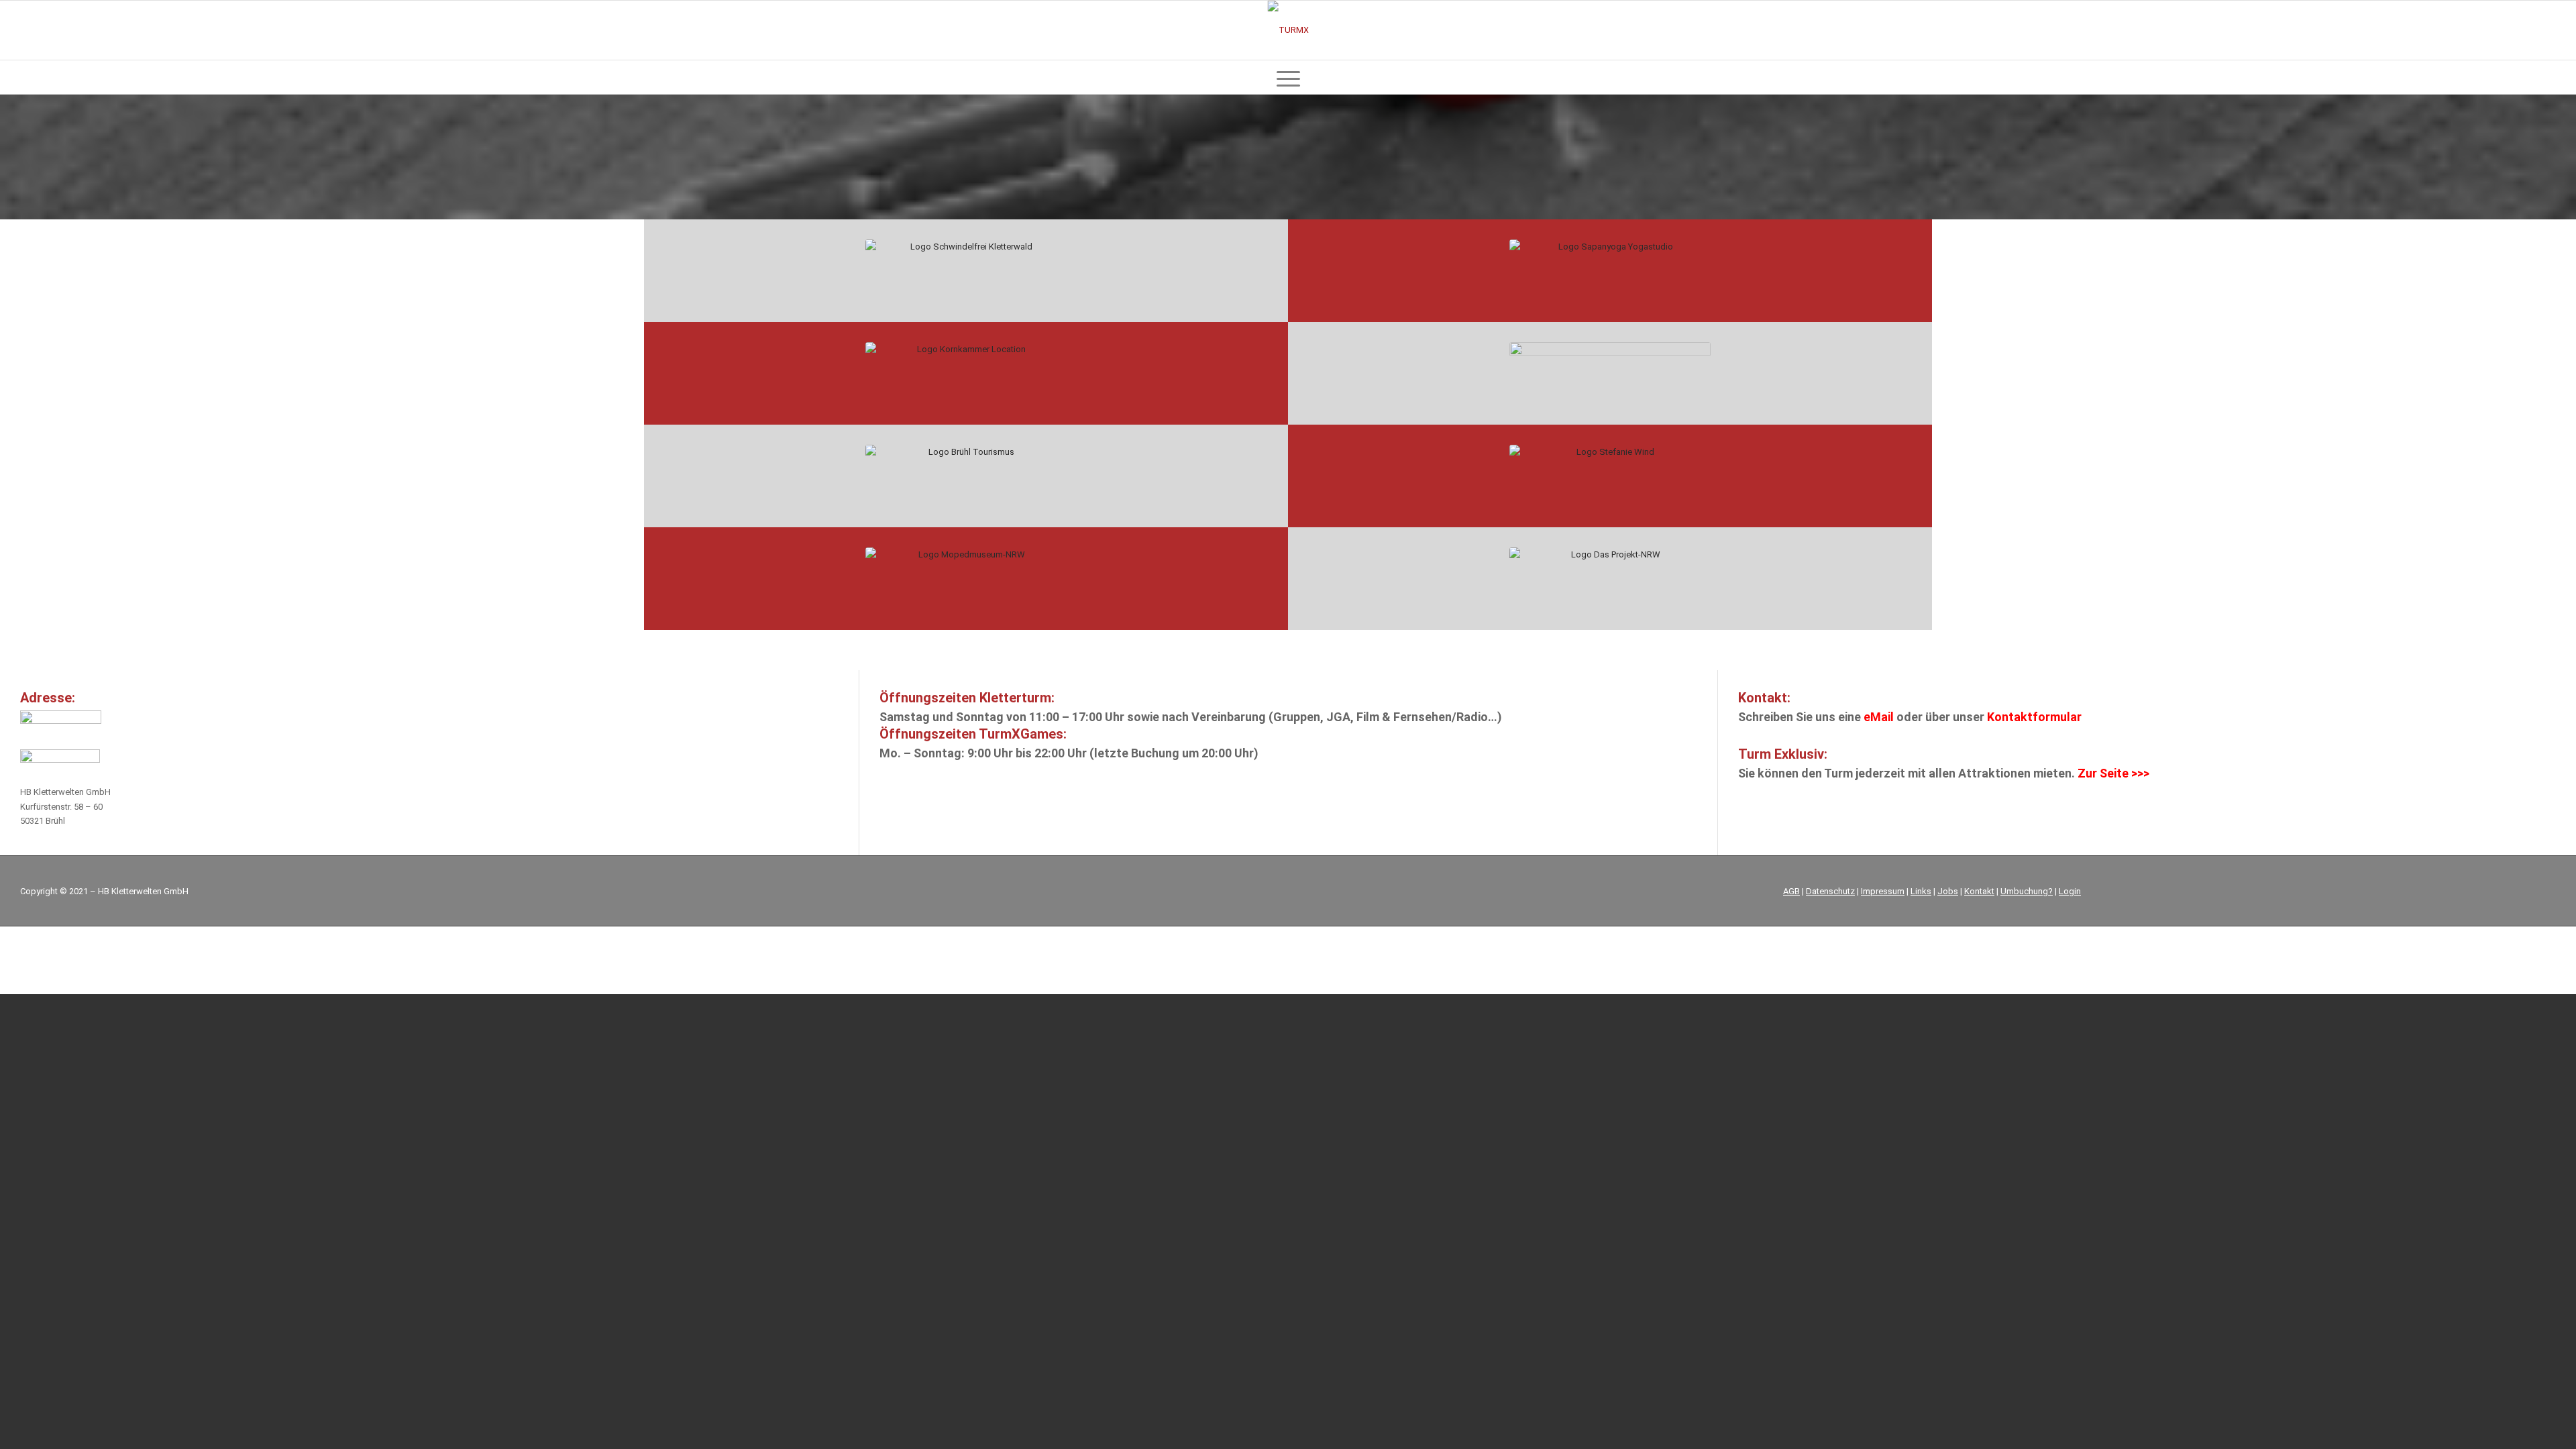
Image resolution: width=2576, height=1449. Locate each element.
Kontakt (1979, 891)
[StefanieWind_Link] (1610, 476)
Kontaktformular (2033, 717)
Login (2070, 891)
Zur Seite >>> (2113, 773)
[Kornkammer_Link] (966, 373)
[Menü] (1288, 77)
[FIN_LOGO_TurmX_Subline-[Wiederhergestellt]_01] (1288, 30)
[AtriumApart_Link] (1610, 373)
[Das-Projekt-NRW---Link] (1610, 579)
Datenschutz (1830, 891)
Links (1921, 891)
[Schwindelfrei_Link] (966, 271)
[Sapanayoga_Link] (1610, 271)
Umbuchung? (2027, 891)
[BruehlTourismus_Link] (966, 476)
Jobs (1948, 891)
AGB (1791, 891)
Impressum (1883, 891)
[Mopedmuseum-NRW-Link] (966, 579)
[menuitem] (1288, 77)
